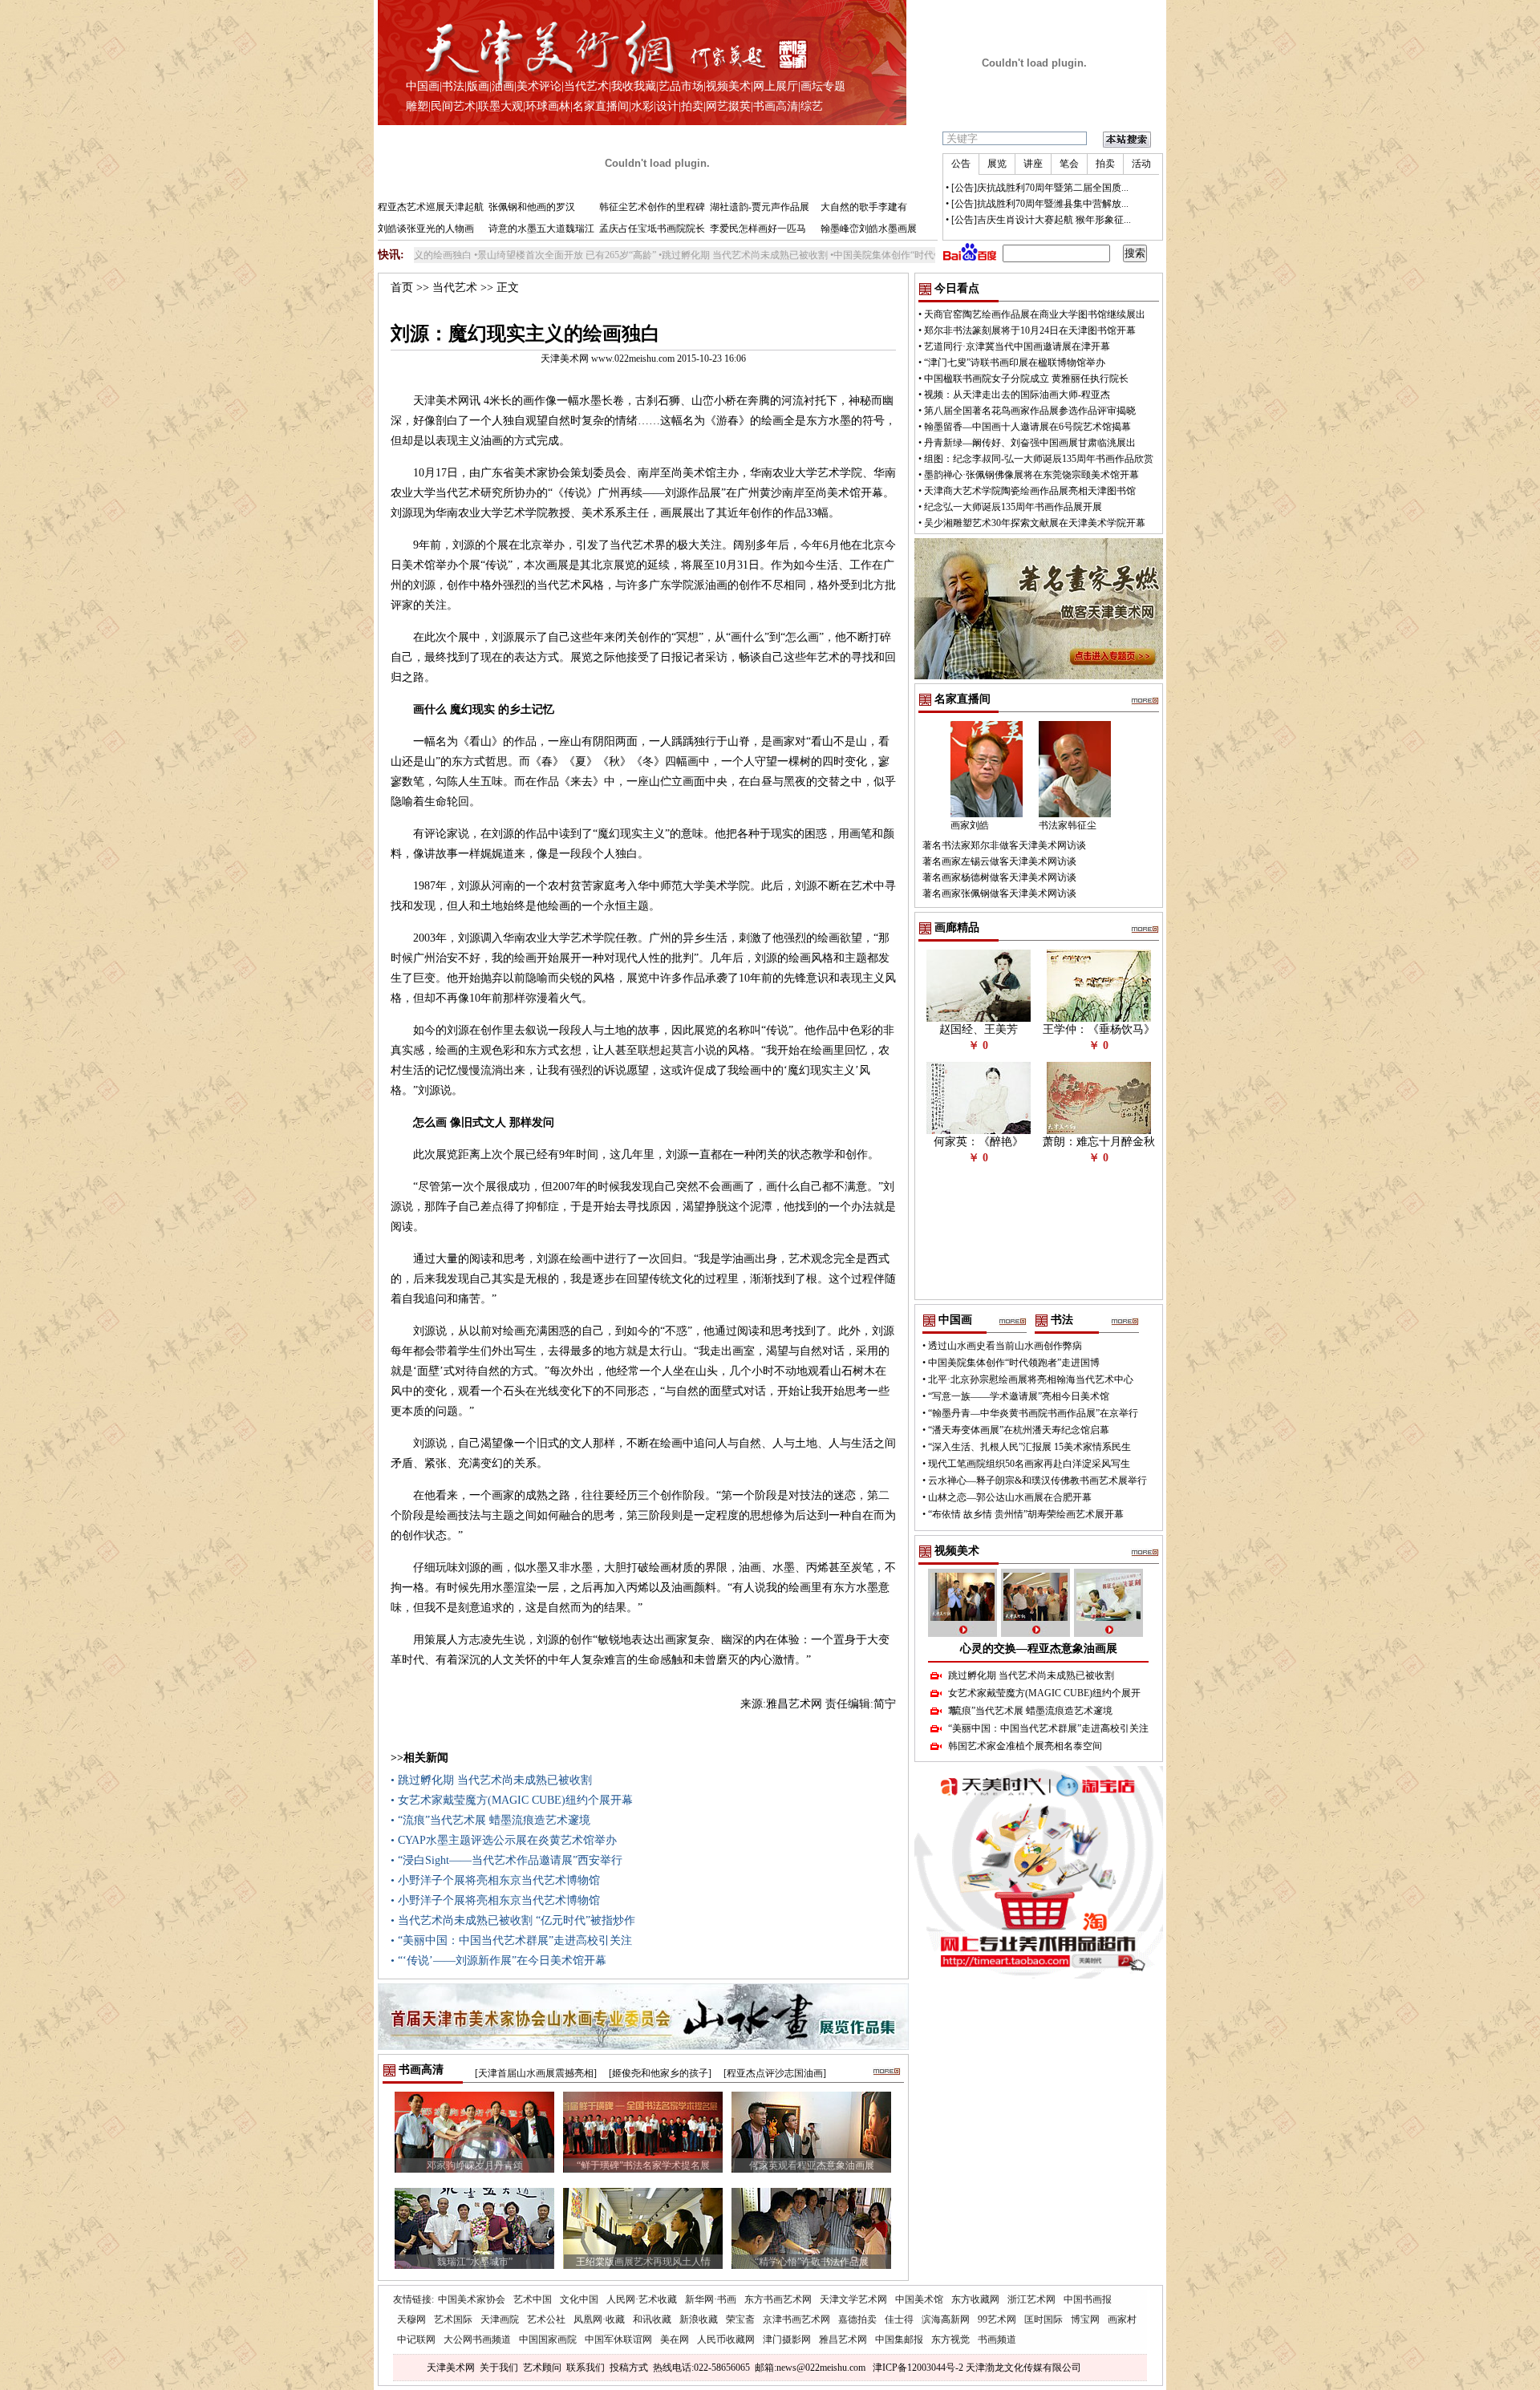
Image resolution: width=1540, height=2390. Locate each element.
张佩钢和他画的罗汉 (532, 207)
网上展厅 (776, 86)
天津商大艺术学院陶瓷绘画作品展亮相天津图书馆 (1030, 491)
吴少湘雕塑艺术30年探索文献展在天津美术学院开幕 (1035, 523)
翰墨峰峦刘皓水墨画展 (869, 229)
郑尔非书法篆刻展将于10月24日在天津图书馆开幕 (1030, 330)
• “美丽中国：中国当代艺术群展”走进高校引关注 (511, 1940)
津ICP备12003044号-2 (918, 2368)
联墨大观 (500, 106)
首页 (402, 288)
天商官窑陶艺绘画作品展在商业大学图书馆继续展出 (1035, 314)
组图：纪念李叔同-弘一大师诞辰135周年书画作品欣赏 (1039, 459)
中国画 (423, 86)
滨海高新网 (946, 2319)
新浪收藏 (699, 2319)
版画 (478, 86)
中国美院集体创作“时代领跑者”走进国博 (848, 255)
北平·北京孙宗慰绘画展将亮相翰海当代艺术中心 (1031, 1379)
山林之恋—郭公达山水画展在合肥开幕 (1010, 1497)
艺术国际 (453, 2319)
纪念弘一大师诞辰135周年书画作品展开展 (1013, 507)
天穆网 (411, 2319)
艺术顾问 (542, 2368)
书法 (453, 86)
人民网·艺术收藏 (642, 2299)
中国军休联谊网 (618, 2339)
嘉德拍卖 (857, 2319)
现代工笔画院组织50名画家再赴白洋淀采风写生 (1029, 1464)
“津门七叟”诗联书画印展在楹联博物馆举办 (1015, 363)
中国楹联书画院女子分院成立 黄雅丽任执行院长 (1026, 379)
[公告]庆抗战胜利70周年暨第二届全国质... (1040, 188)
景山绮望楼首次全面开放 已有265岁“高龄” (495, 255)
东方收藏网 (975, 2299)
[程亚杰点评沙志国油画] (775, 2073)
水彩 (642, 106)
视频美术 (728, 86)
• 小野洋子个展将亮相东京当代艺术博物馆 (495, 1880)
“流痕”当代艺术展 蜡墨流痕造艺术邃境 (1030, 1711)
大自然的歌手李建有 (864, 207)
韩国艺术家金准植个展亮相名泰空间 (1025, 1746)
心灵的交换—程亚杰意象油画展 (1039, 1649)
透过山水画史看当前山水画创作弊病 (1005, 1346)
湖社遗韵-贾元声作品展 (760, 207)
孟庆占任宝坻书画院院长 (652, 229)
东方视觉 (950, 2339)
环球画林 (548, 106)
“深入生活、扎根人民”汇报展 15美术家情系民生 (1029, 1447)
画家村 (1122, 2319)
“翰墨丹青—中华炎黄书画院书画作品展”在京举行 (1033, 1413)
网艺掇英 (728, 106)
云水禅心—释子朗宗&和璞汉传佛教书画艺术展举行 (1037, 1481)
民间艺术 (453, 106)
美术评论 (539, 86)
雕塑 (417, 106)
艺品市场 (681, 86)
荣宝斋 (740, 2319)
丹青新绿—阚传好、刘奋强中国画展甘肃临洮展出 (1030, 443)
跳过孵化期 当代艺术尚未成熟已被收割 (673, 255)
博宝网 (1085, 2319)
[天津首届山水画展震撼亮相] (536, 2073)
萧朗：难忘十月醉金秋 (1099, 1142)
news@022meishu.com (821, 2368)
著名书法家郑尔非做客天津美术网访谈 (1004, 845)
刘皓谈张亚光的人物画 (426, 229)
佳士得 (899, 2319)
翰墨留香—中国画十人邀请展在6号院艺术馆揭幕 (1027, 427)
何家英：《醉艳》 (979, 1142)
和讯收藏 (652, 2319)
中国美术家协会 (472, 2299)
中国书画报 (1088, 2299)
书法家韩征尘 (1068, 825)
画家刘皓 (970, 825)
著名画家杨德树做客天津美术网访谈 (999, 877)
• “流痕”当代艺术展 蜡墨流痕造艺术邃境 (490, 1820)
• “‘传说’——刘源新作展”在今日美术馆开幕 (498, 1961)
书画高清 (776, 106)
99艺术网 (997, 2319)
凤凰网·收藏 (599, 2319)
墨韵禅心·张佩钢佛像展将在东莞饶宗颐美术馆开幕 (1031, 475)
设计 (667, 106)
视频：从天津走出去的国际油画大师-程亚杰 (1017, 395)
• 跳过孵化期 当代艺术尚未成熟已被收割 (491, 1780)
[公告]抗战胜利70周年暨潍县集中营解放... (1040, 204)
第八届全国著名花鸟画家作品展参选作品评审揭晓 (1030, 411)
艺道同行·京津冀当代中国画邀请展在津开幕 (1017, 346)
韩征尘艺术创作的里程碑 (652, 207)
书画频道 (997, 2339)
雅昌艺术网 (843, 2339)
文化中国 (579, 2299)
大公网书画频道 (477, 2339)
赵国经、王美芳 (979, 1029)
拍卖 (692, 106)
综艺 (812, 106)
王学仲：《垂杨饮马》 (1099, 1029)
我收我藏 (634, 86)
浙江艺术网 (1031, 2299)
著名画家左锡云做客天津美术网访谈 (999, 861)
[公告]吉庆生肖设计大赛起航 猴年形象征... (1041, 220)
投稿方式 (629, 2368)
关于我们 (499, 2368)
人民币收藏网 (726, 2339)
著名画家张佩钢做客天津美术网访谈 (999, 893)
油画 (503, 86)
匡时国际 (1044, 2319)
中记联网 (416, 2339)
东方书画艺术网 (778, 2299)
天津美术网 (451, 2368)
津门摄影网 (787, 2339)
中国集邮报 (899, 2339)
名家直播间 (601, 106)
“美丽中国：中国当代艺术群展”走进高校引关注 (1048, 1728)
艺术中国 (533, 2299)
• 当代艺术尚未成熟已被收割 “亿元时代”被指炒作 (513, 1920)
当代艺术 (586, 86)
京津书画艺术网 (796, 2319)
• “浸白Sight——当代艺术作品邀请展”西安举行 (507, 1860)
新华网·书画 (711, 2299)
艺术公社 (546, 2319)
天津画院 (500, 2319)
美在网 (675, 2339)
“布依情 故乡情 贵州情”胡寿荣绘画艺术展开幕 (1026, 1514)
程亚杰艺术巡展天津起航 (431, 207)
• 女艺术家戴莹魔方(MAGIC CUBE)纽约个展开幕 (512, 1800)
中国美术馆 (919, 2299)
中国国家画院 (548, 2339)
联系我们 (586, 2368)
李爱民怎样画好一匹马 (758, 229)
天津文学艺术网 (853, 2299)
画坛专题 (823, 86)
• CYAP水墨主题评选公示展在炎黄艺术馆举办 (504, 1840)
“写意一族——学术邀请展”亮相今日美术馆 (1019, 1396)
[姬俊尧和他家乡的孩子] (660, 2073)
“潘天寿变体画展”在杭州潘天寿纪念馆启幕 (1019, 1430)
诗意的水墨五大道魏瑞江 (541, 229)
